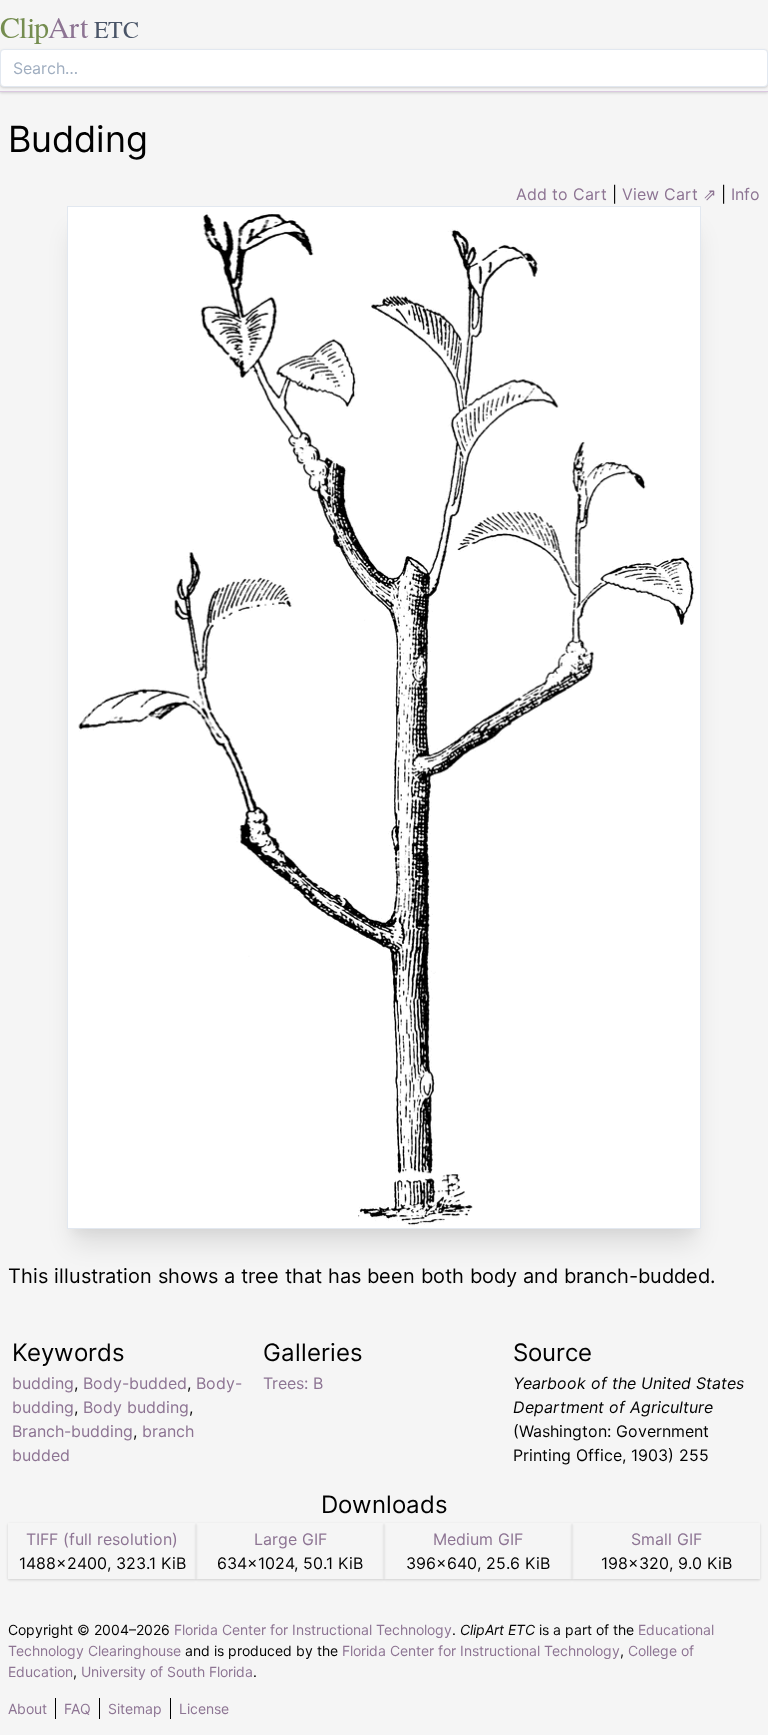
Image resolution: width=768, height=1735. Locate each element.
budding (43, 1383)
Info (745, 194)
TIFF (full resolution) (102, 1539)
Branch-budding (72, 1431)
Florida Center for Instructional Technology (313, 1629)
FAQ (77, 1708)
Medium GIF (478, 1539)
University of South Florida (167, 1671)
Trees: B (293, 1383)
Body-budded (135, 1383)
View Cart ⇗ (669, 194)
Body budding (136, 1407)
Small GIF (666, 1539)
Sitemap (135, 1708)
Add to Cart (561, 194)
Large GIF (290, 1539)
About (27, 1708)
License (204, 1708)
